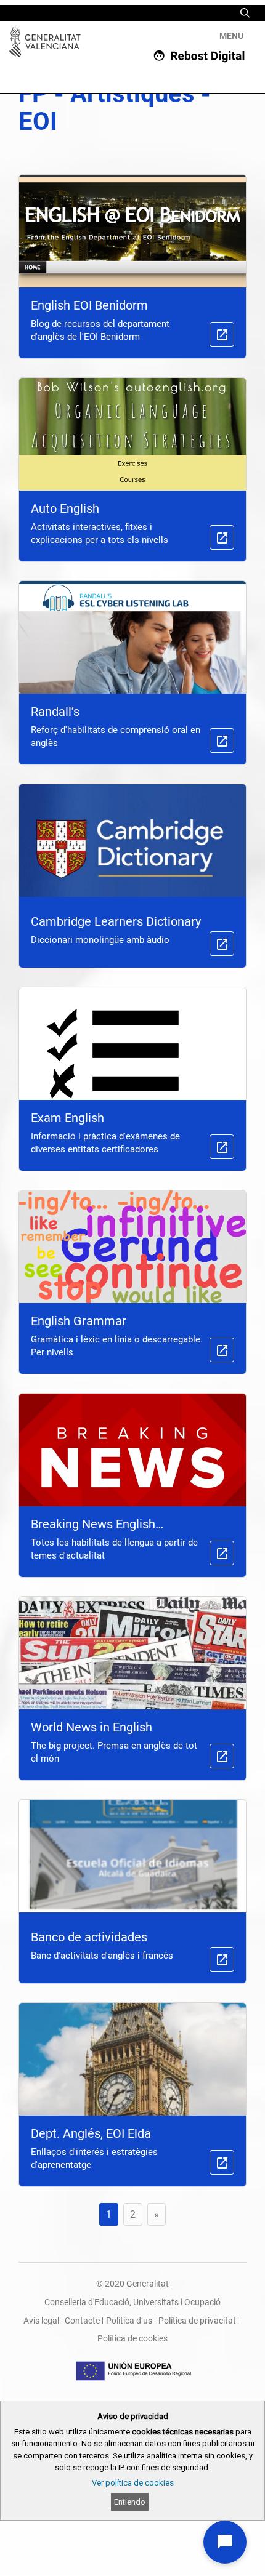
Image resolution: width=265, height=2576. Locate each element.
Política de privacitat (197, 2321)
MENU (231, 36)
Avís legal (41, 2321)
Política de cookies (132, 2338)
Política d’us (129, 2321)
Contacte (82, 2321)
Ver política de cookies (133, 2483)
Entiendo (130, 2502)
